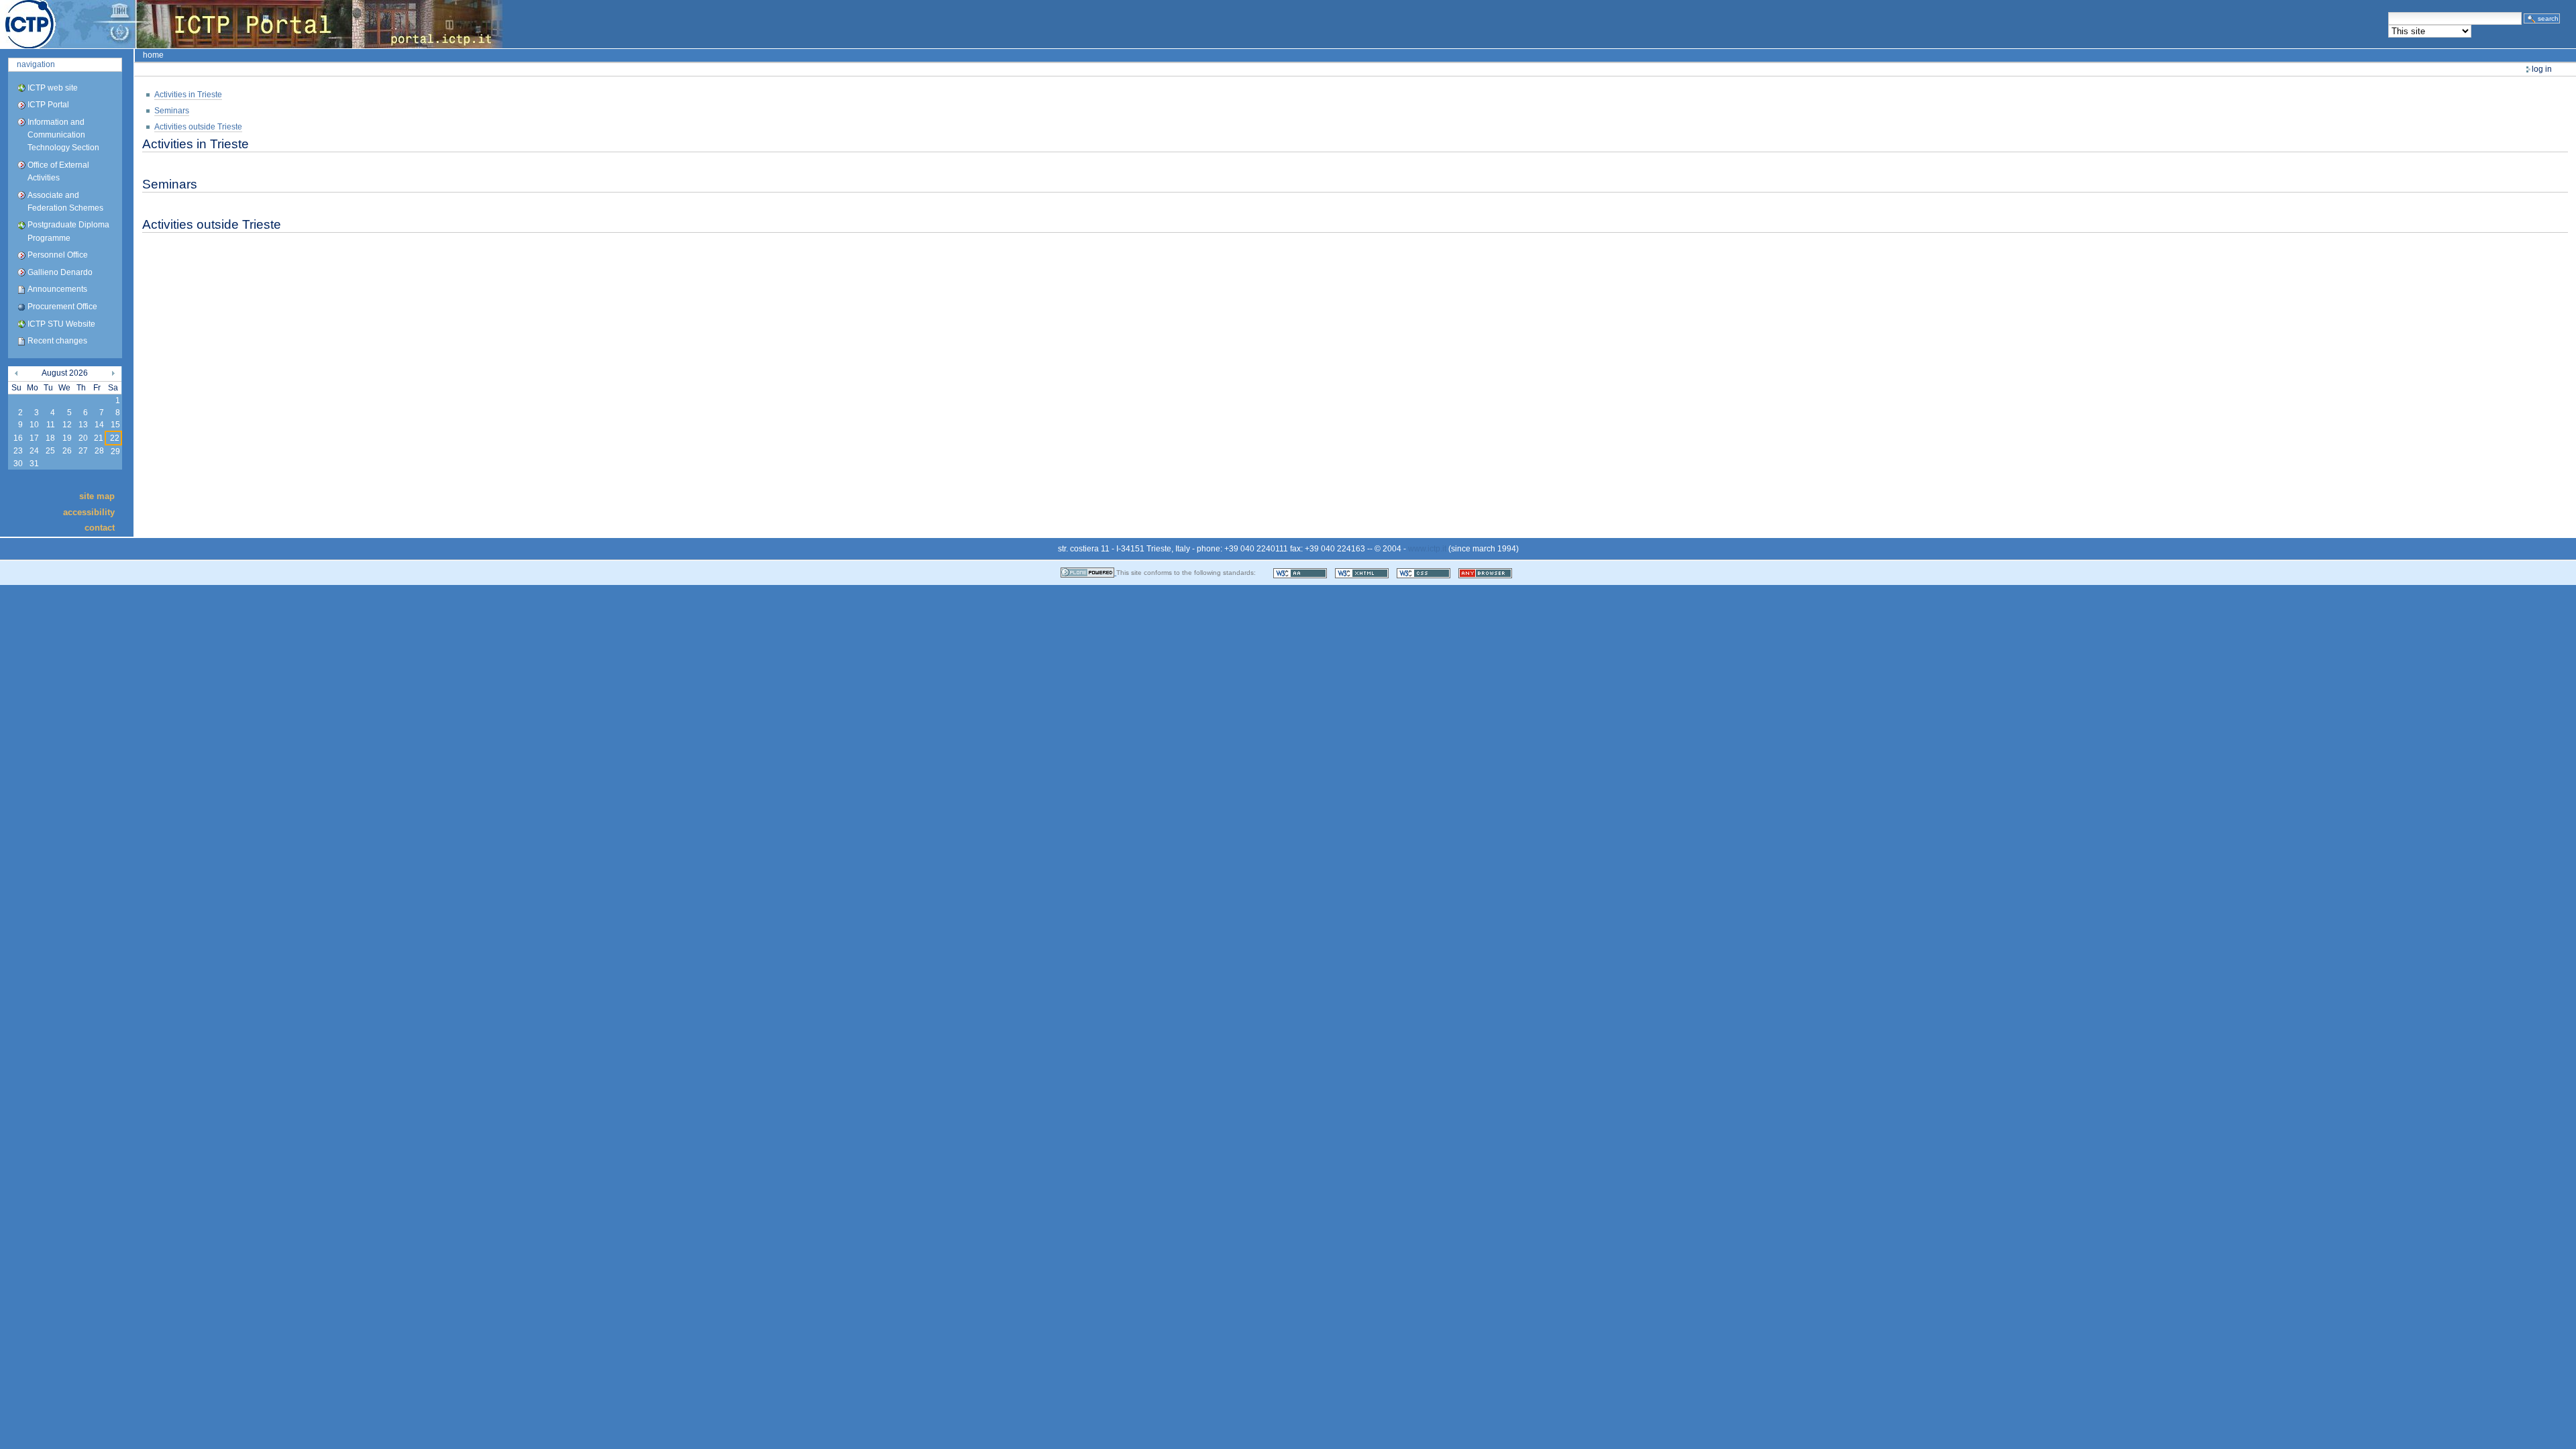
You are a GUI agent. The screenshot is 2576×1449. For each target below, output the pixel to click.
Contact (100, 528)
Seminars (172, 111)
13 (83, 425)
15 (115, 425)
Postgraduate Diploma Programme (68, 231)
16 (18, 438)
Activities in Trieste (188, 95)
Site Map (97, 496)
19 (67, 438)
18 (50, 438)
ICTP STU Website (61, 324)
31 (34, 464)
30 (18, 464)
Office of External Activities (58, 171)
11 (51, 425)
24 (34, 451)
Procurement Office (62, 307)
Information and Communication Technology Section (63, 135)
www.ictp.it (1427, 549)
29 (115, 451)
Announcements (57, 289)
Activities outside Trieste (198, 127)
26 (67, 451)
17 (34, 438)
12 (67, 425)
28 (99, 451)
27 (83, 451)
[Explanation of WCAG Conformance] (1301, 573)
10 (34, 425)
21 (99, 438)
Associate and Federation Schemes (65, 202)
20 (83, 438)
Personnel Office (58, 255)
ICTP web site (53, 88)
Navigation (36, 64)
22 (115, 438)
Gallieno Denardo (60, 272)
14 (99, 425)
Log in (2542, 69)
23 (18, 451)
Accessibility (89, 512)
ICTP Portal (252, 24)
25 (50, 451)
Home (153, 55)
